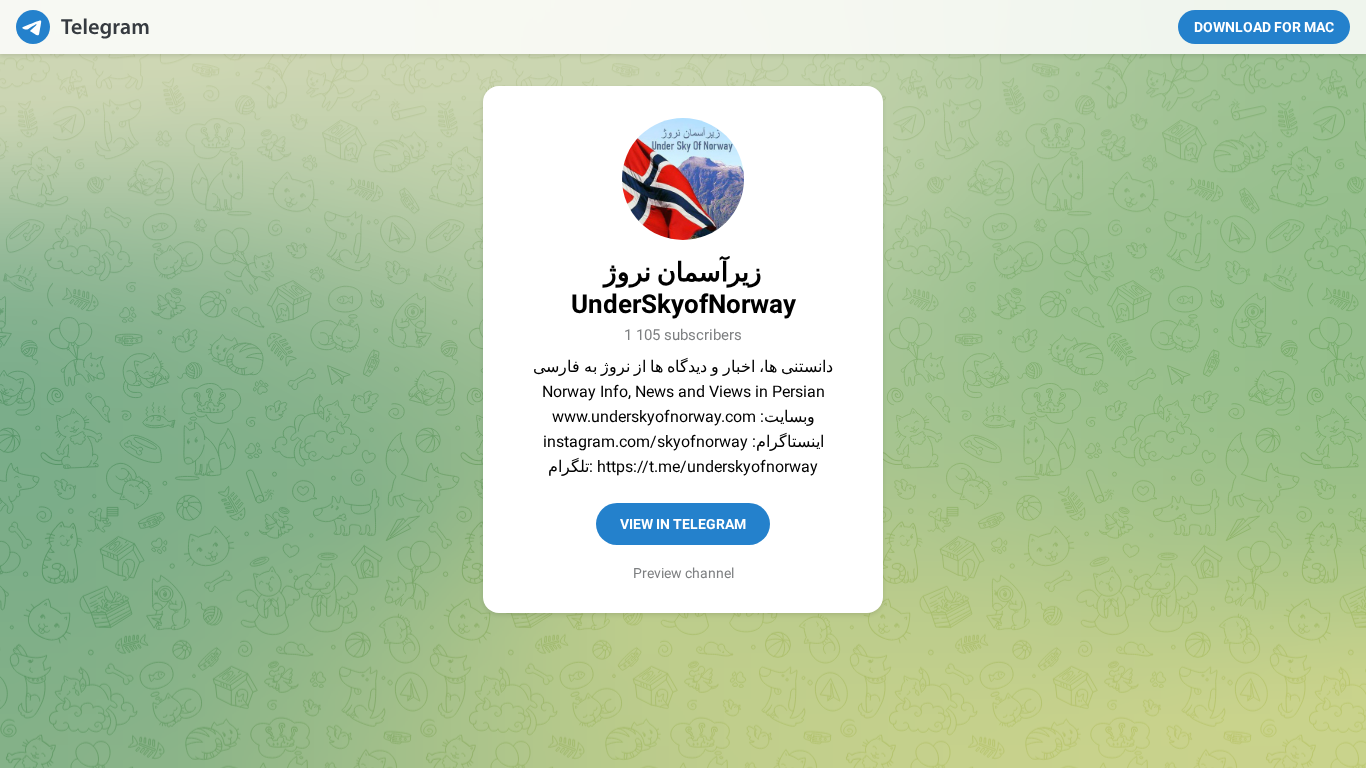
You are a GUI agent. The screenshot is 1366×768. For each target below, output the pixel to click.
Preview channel (683, 573)
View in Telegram (683, 524)
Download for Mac (1264, 27)
